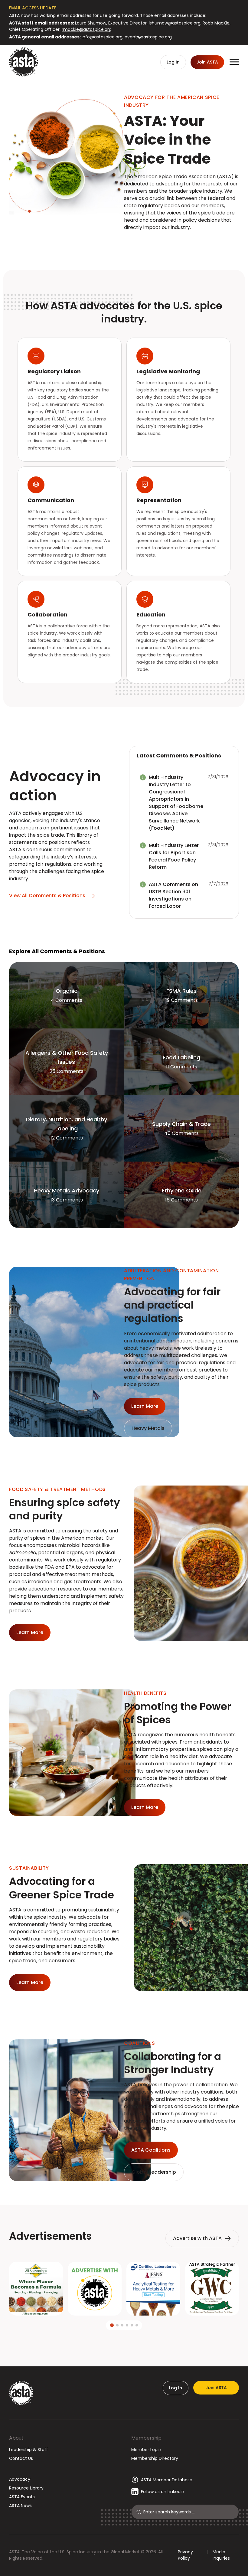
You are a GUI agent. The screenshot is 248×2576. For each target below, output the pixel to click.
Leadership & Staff (29, 2450)
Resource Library (26, 2488)
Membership (146, 2438)
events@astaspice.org (148, 37)
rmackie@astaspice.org (87, 29)
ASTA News (20, 2506)
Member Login (146, 2450)
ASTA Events (22, 2497)
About (16, 2438)
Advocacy (20, 2479)
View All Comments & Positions (47, 896)
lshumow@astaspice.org (175, 23)
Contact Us (21, 2458)
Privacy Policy (185, 2555)
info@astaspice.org (102, 37)
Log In (176, 2388)
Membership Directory (155, 2458)
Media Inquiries (221, 2555)
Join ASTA (216, 2388)
